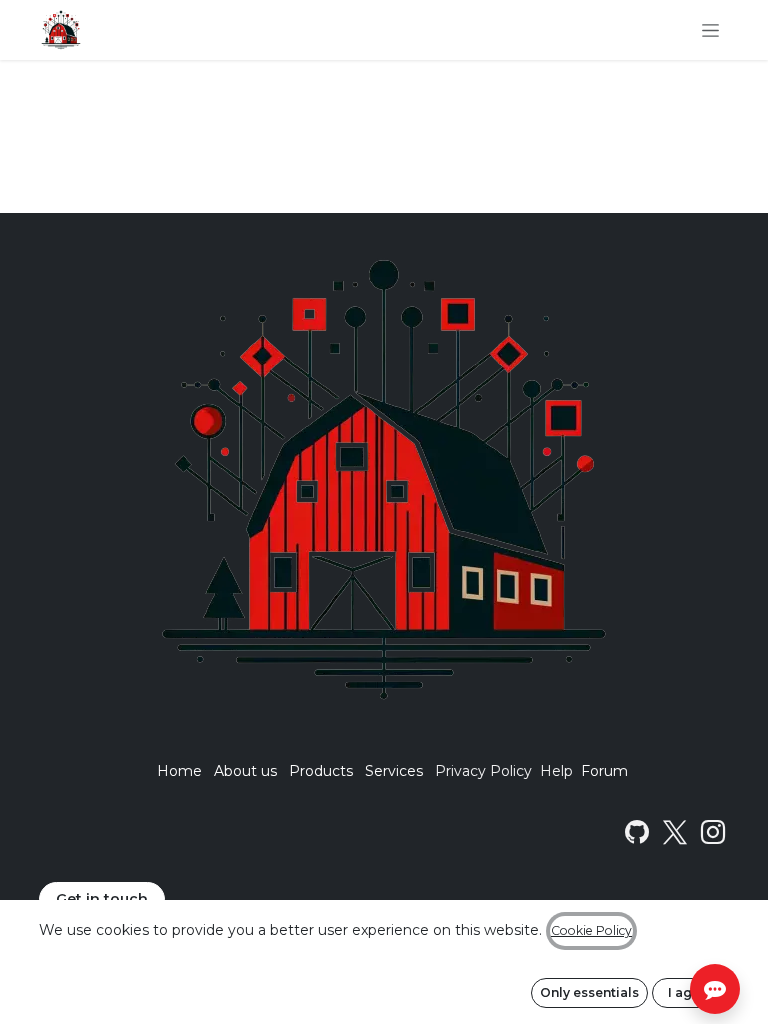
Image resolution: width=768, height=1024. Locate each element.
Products (321, 771)
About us (245, 771)
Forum (604, 771)
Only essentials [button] (589, 992)
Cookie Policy (591, 930)
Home (179, 771)
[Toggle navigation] (710, 30)
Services (394, 771)
